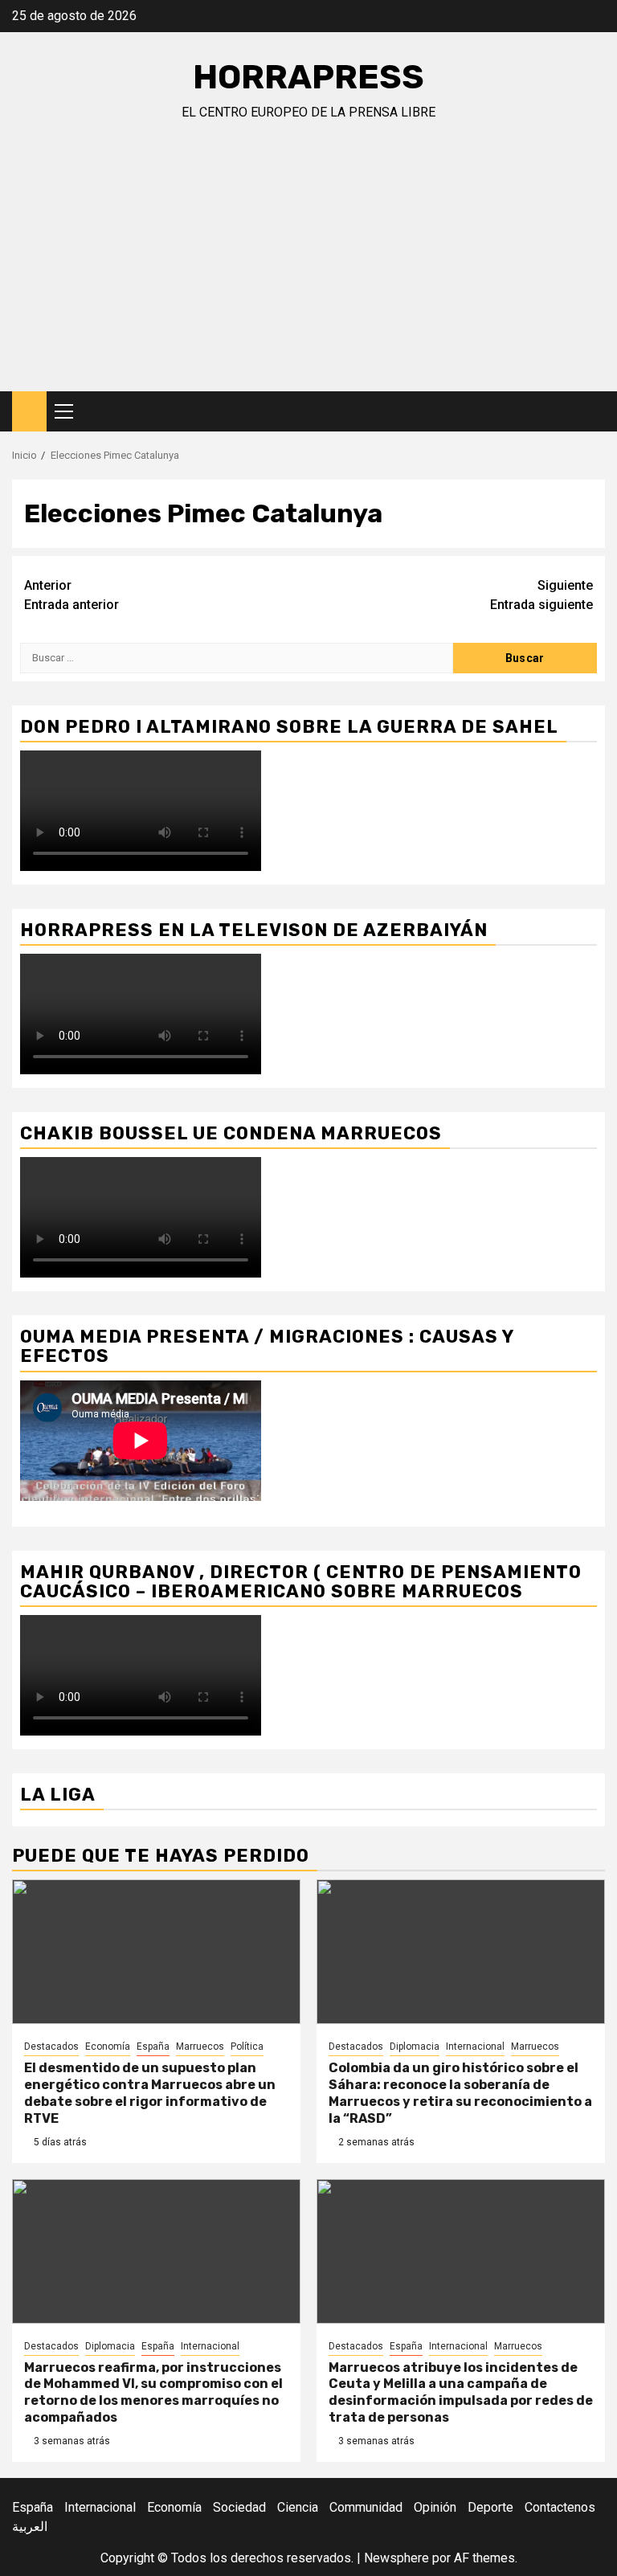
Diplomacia (415, 2046)
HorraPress (308, 77)
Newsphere (396, 2558)
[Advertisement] (308, 271)
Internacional (475, 2046)
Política (247, 2046)
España (153, 2046)
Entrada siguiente (541, 595)
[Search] (593, 412)
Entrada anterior (72, 595)
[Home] (29, 411)
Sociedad (239, 2507)
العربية (30, 2527)
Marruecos (200, 2046)
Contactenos (560, 2507)
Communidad (366, 2507)
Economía (108, 2046)
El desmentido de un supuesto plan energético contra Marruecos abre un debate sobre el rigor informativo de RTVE (150, 2093)
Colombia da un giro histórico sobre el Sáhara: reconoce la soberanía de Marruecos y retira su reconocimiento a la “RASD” (460, 2093)
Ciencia (298, 2507)
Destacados (51, 2046)
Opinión (435, 2507)
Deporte (490, 2507)
